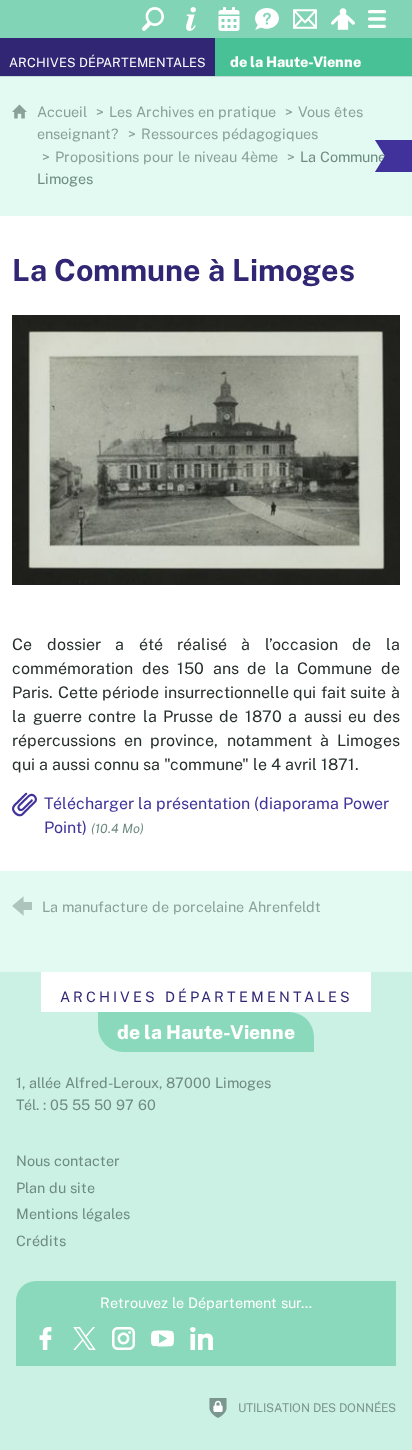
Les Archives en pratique (192, 111)
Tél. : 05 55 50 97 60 (86, 1104)
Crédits (41, 1240)
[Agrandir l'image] (205, 448)
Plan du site (55, 1187)
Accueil (64, 111)
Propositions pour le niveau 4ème (166, 156)
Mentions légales (73, 1213)
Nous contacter (68, 1160)
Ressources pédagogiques (229, 133)
